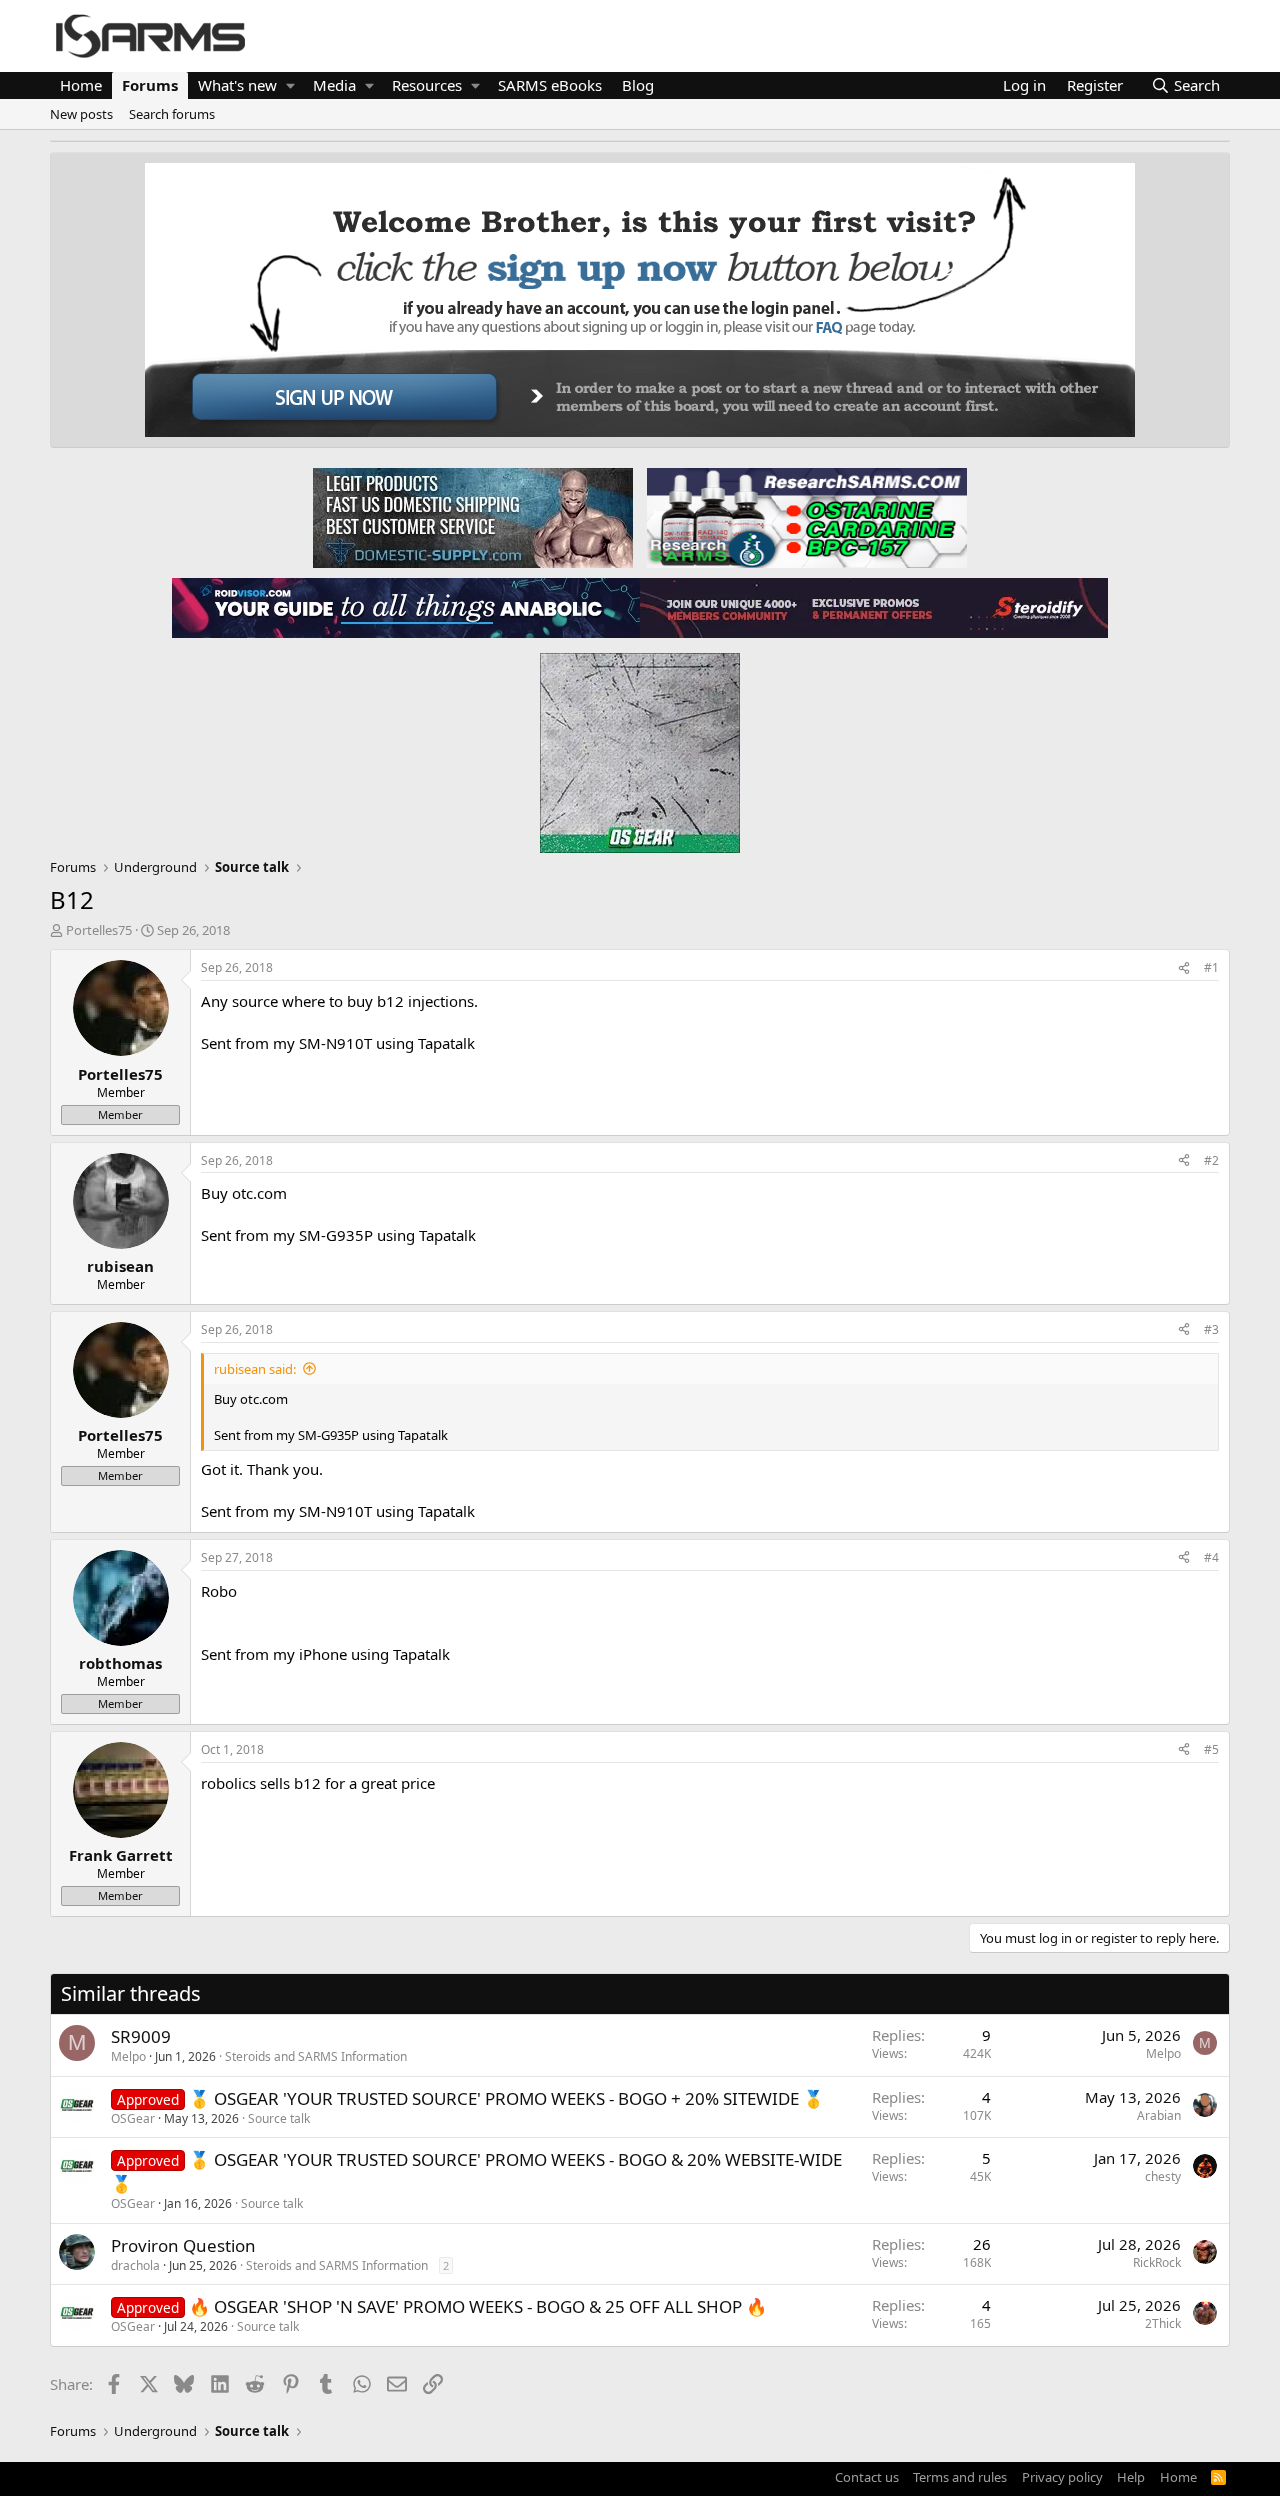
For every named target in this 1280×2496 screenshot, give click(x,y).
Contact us (867, 2477)
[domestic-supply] (473, 517)
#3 (1211, 1329)
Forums (150, 85)
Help (1131, 2477)
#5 (1211, 1749)
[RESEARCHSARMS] (805, 517)
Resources (427, 85)
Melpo (128, 2056)
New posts (81, 114)
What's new (237, 85)
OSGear (133, 2118)
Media (334, 85)
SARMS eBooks (550, 85)
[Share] (1184, 968)
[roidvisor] (406, 607)
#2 (1211, 1160)
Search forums (172, 114)
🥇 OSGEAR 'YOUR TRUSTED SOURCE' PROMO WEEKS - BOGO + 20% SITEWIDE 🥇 (506, 2098)
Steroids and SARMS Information (316, 2056)
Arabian (1159, 2115)
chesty (1163, 2176)
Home (81, 85)
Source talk (279, 2118)
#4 (1211, 1557)
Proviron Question (183, 2245)
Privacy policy (1062, 2477)
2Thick (1163, 2323)
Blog (638, 85)
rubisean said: (255, 1369)
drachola (135, 2265)
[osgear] (640, 747)
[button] (290, 85)
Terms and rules (960, 2477)
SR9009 (141, 2036)
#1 (1211, 967)
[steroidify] (874, 607)
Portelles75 (99, 930)
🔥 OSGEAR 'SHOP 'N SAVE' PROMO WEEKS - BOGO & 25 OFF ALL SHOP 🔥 (478, 2306)
